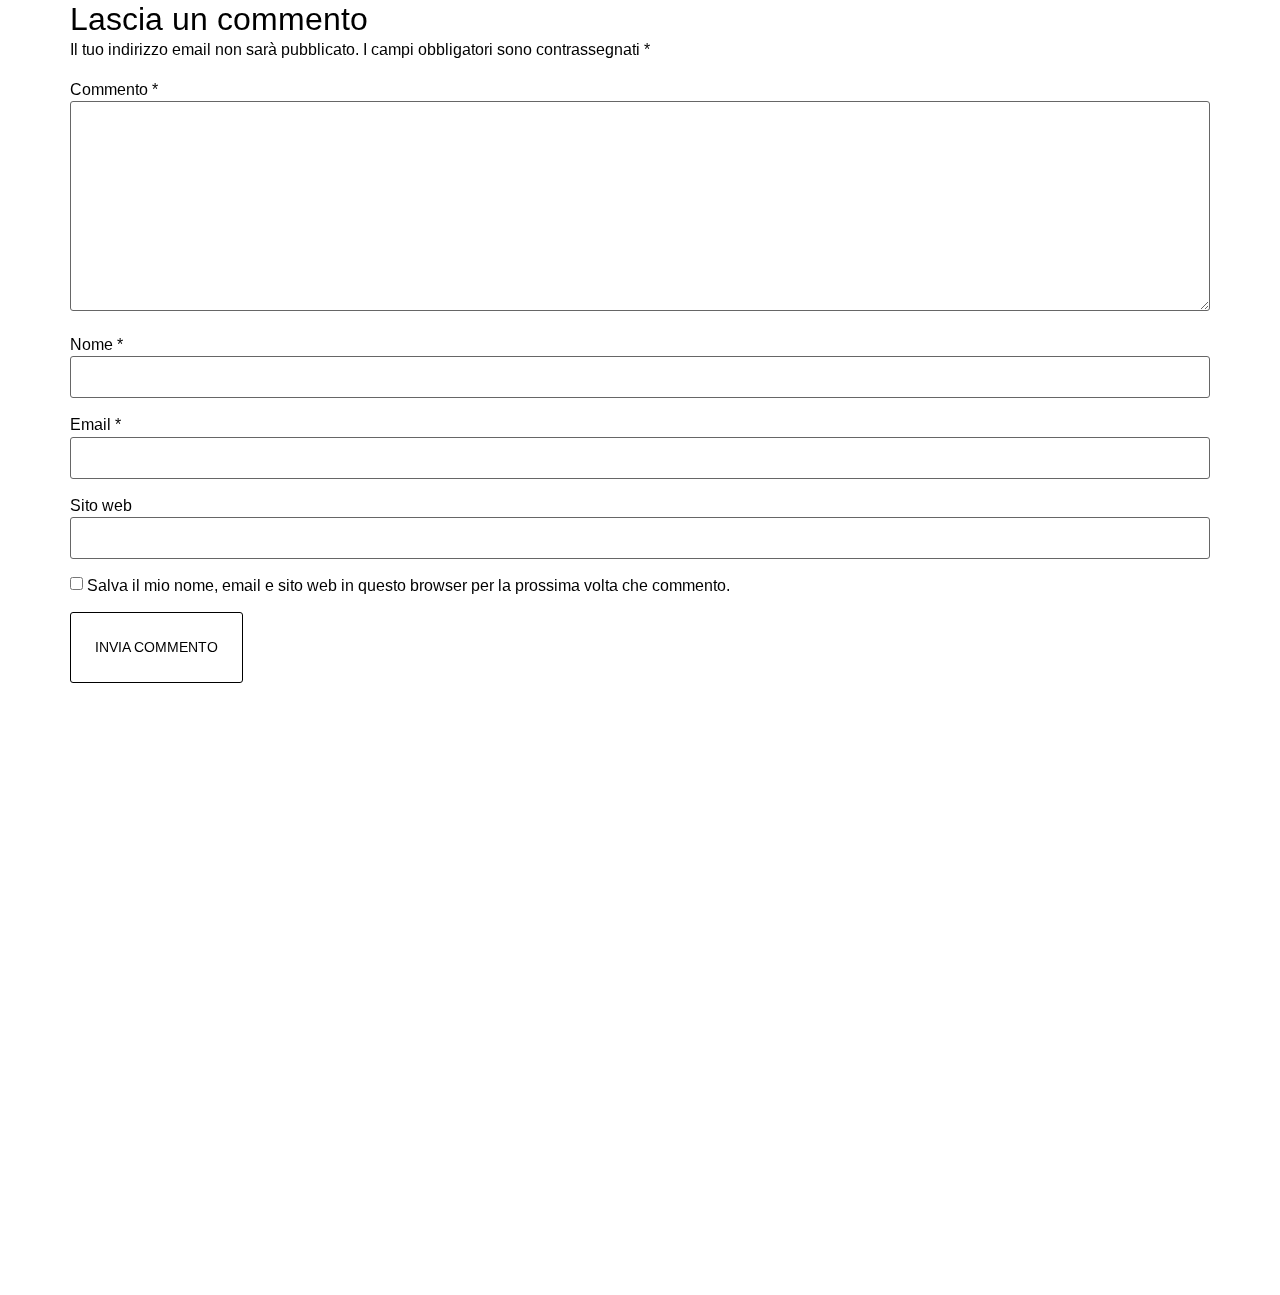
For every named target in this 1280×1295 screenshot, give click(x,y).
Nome (96, 345)
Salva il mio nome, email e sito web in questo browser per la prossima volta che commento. (408, 586)
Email (95, 425)
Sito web (101, 506)
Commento (114, 90)
